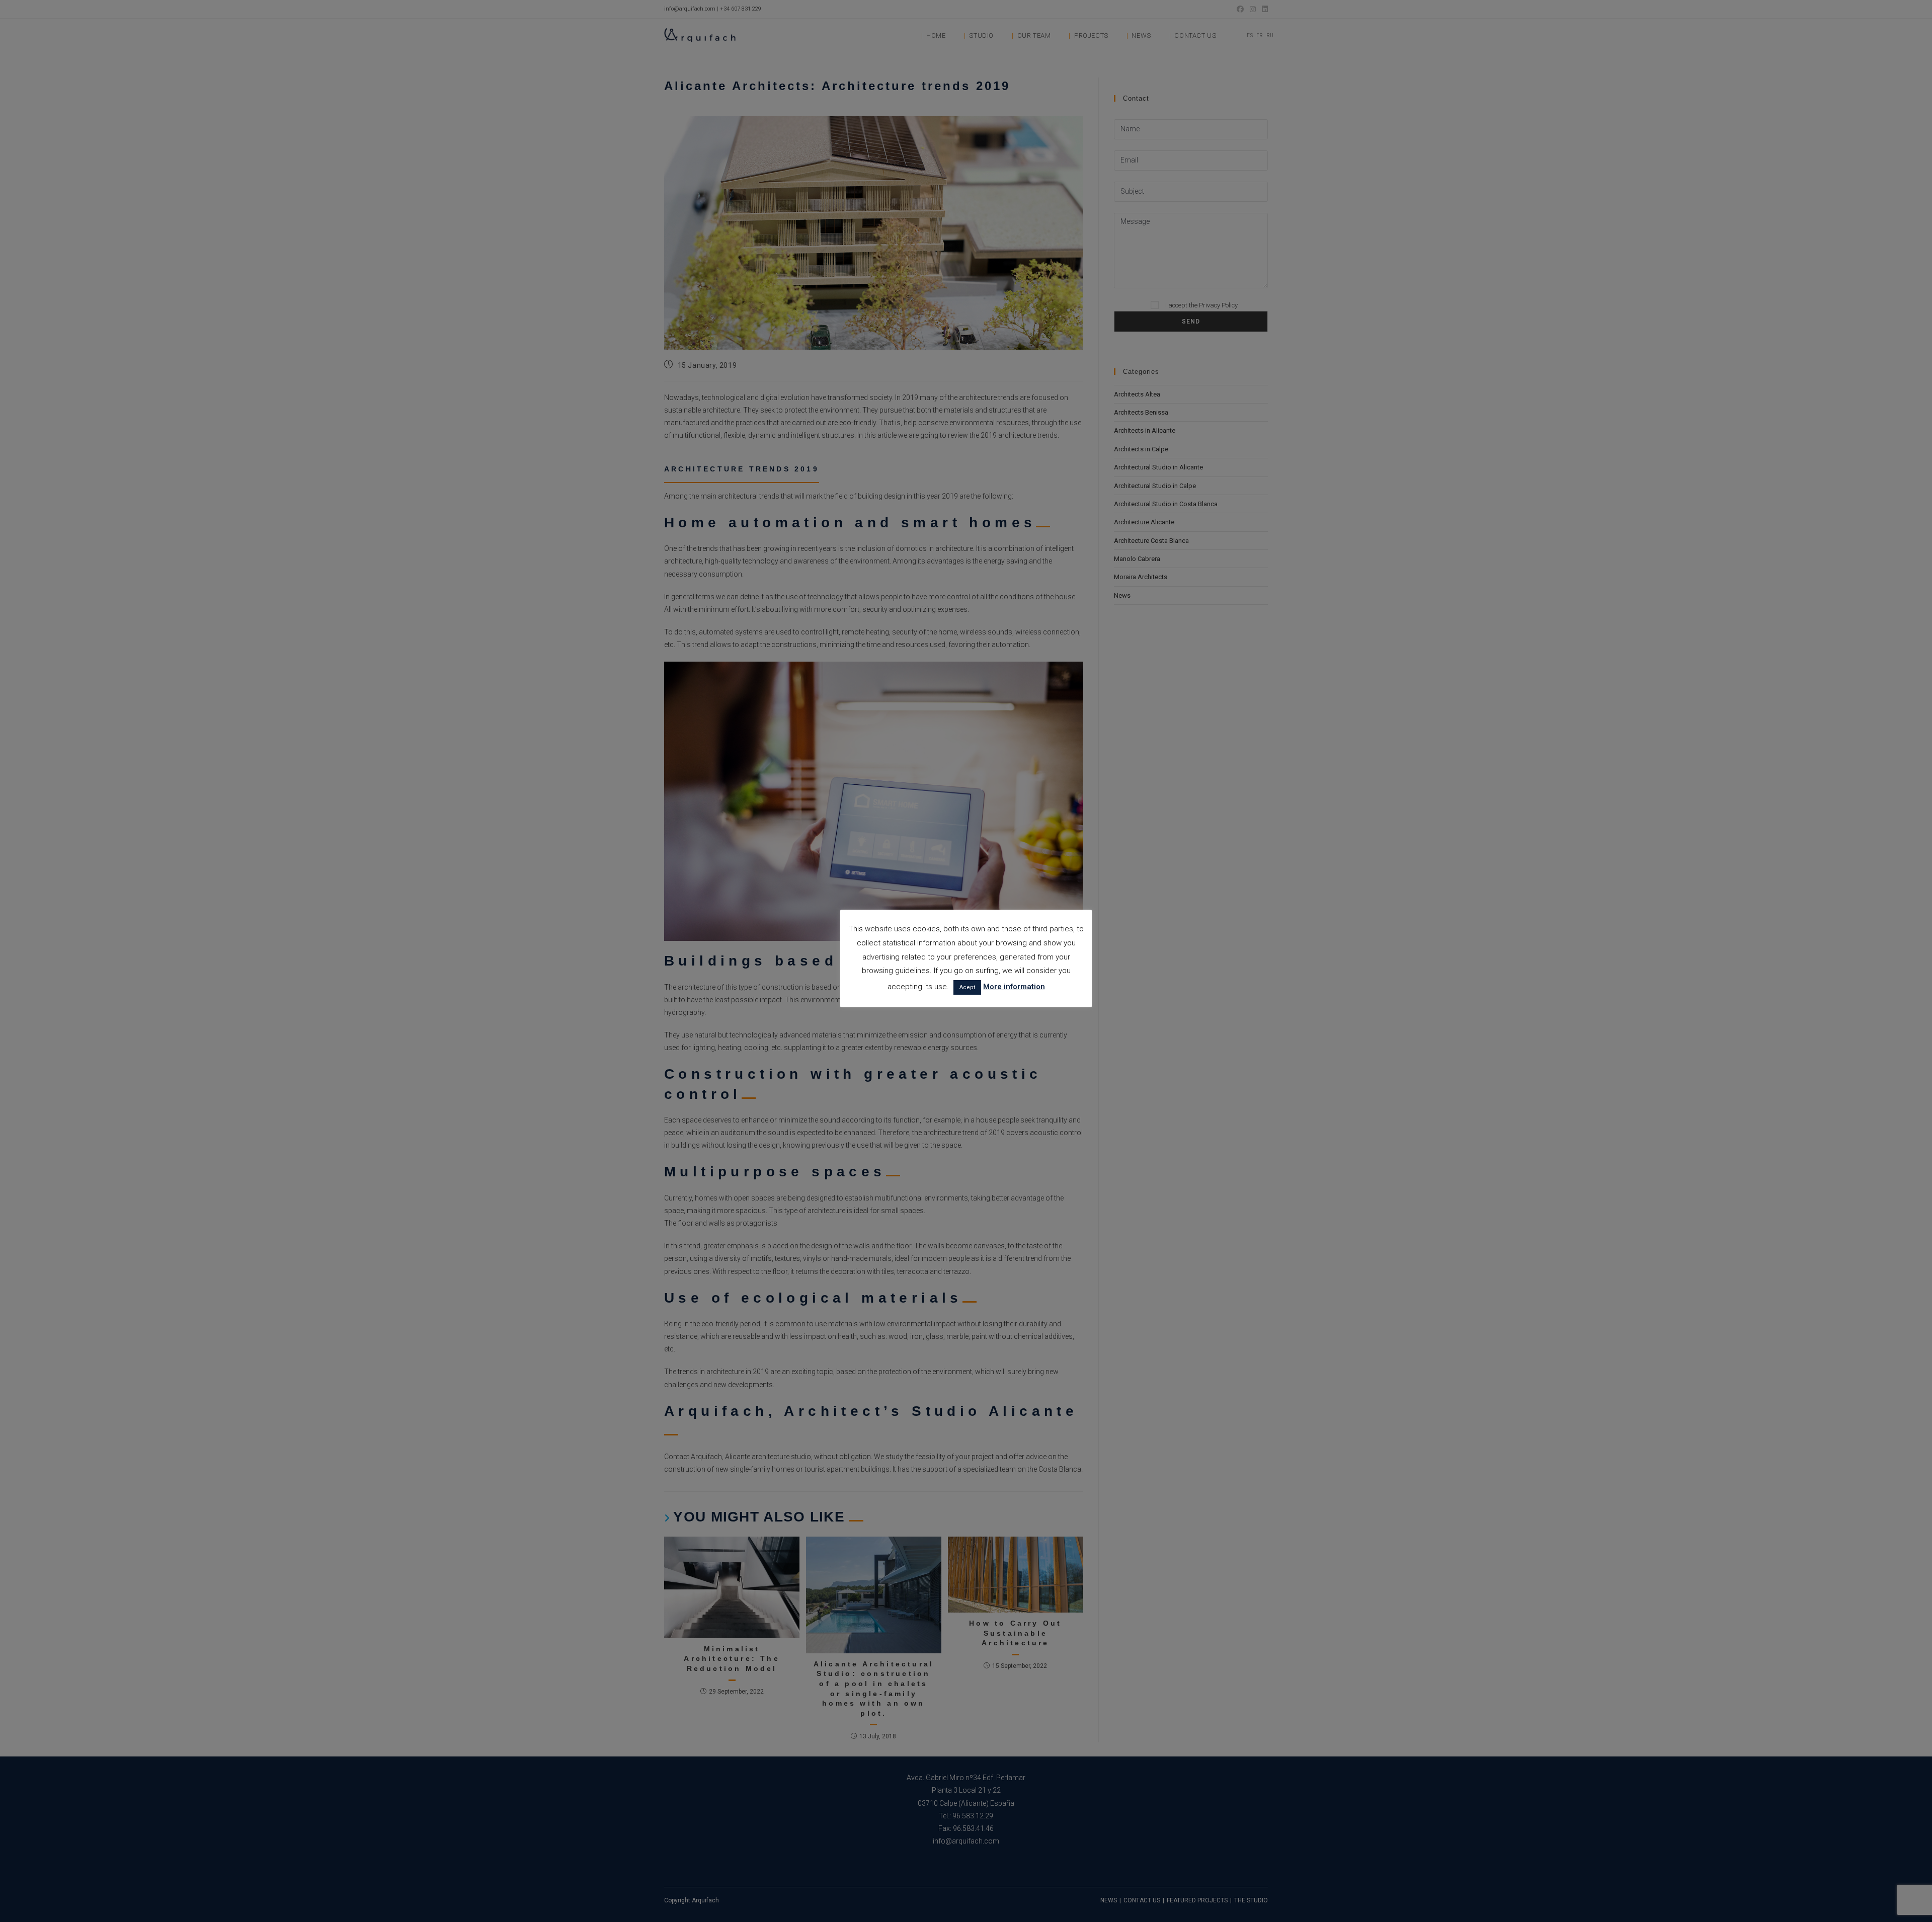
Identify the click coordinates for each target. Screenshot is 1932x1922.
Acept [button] (967, 987)
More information (1014, 987)
